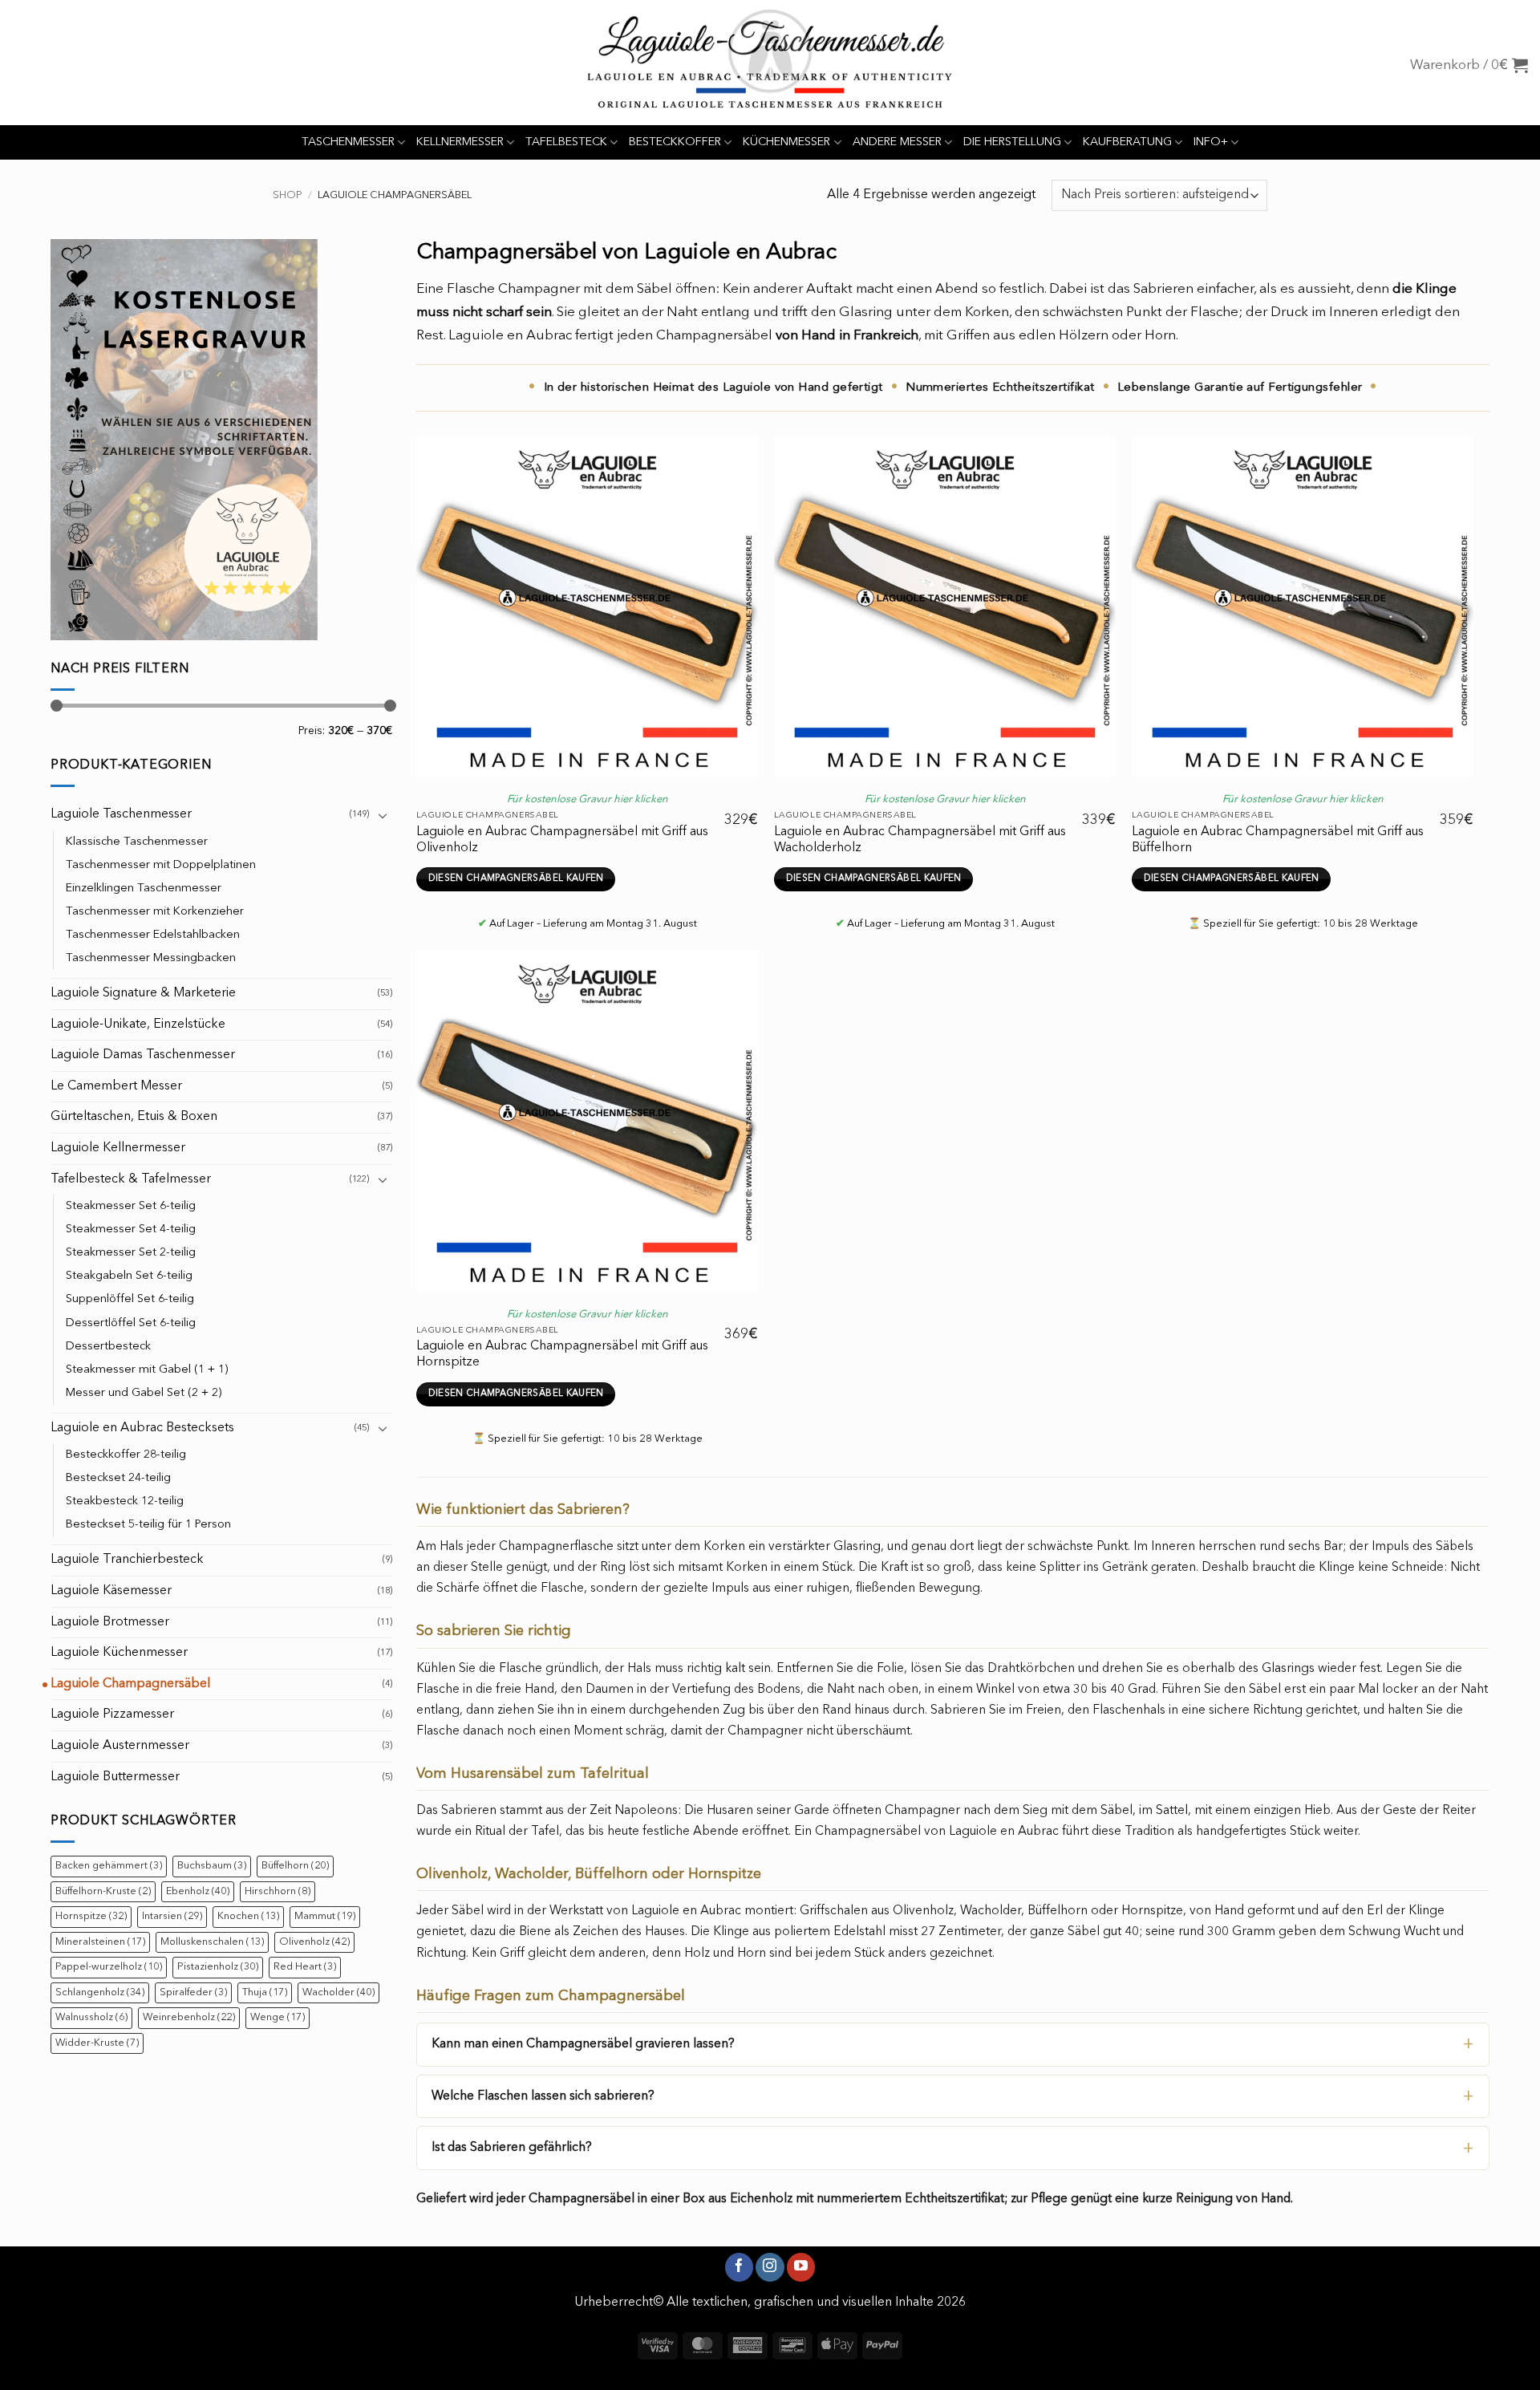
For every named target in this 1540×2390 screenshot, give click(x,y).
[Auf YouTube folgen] (801, 2267)
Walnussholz (91, 2017)
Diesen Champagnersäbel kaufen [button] (516, 878)
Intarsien (172, 1916)
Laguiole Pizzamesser (112, 1714)
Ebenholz (198, 1891)
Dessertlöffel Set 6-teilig (131, 1323)
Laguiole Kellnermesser (118, 1148)
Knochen (248, 1916)
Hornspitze (91, 1916)
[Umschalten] (383, 815)
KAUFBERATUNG (1127, 142)
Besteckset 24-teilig (118, 1478)
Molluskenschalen (212, 1942)
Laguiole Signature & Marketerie (143, 993)
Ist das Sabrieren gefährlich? (512, 2148)
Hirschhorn (278, 1891)
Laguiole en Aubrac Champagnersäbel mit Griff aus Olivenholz (562, 840)
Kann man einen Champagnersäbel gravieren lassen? (583, 2044)
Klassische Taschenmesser (137, 842)
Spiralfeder (193, 1992)
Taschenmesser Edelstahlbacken (153, 935)
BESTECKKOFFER (675, 142)
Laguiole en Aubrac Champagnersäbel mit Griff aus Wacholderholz (920, 840)
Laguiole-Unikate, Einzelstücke (138, 1025)
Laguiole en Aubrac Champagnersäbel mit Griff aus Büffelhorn (1278, 840)
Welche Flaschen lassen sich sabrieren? (543, 2096)
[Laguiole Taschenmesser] (770, 63)
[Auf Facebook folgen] (739, 2267)
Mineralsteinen (100, 1942)
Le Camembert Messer (116, 1086)
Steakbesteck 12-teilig (125, 1501)
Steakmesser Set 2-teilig (131, 1253)
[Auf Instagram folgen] (770, 2267)
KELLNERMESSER (460, 142)
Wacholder (338, 1992)
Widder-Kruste (97, 2043)
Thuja (265, 1992)
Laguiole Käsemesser (111, 1591)
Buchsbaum (212, 1866)
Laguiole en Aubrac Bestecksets (142, 1428)
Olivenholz (314, 1942)
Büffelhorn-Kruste (103, 1891)
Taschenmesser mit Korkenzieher (155, 912)
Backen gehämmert (109, 1866)
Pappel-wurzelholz (109, 1967)
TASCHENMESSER (348, 142)
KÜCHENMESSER (786, 142)
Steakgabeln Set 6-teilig (129, 1276)
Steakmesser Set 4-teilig (131, 1229)
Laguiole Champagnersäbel (130, 1684)
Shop (288, 195)
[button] (1469, 65)
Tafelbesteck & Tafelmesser (131, 1179)
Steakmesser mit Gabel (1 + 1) (147, 1370)
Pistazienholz (218, 1967)
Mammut (325, 1916)
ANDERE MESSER (897, 142)
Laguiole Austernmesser (120, 1746)
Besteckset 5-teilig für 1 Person (148, 1525)
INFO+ (1211, 142)
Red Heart (305, 1967)
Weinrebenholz (189, 2017)
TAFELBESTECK (566, 142)
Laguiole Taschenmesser (121, 814)
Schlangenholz (100, 1992)
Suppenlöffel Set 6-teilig (130, 1299)
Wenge (278, 2017)
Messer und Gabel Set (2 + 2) (144, 1393)
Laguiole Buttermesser (115, 1777)
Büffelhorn (295, 1866)
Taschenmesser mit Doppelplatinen (161, 865)
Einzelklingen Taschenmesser (144, 889)
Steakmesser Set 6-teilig (131, 1206)
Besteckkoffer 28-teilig (126, 1455)
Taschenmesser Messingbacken (151, 958)
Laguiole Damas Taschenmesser (143, 1055)
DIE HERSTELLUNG (1012, 142)
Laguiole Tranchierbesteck (127, 1560)
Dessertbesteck (108, 1347)
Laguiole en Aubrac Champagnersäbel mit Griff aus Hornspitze (562, 1354)
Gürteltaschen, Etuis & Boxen (134, 1117)
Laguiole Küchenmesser (119, 1653)
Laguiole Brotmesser (110, 1622)
